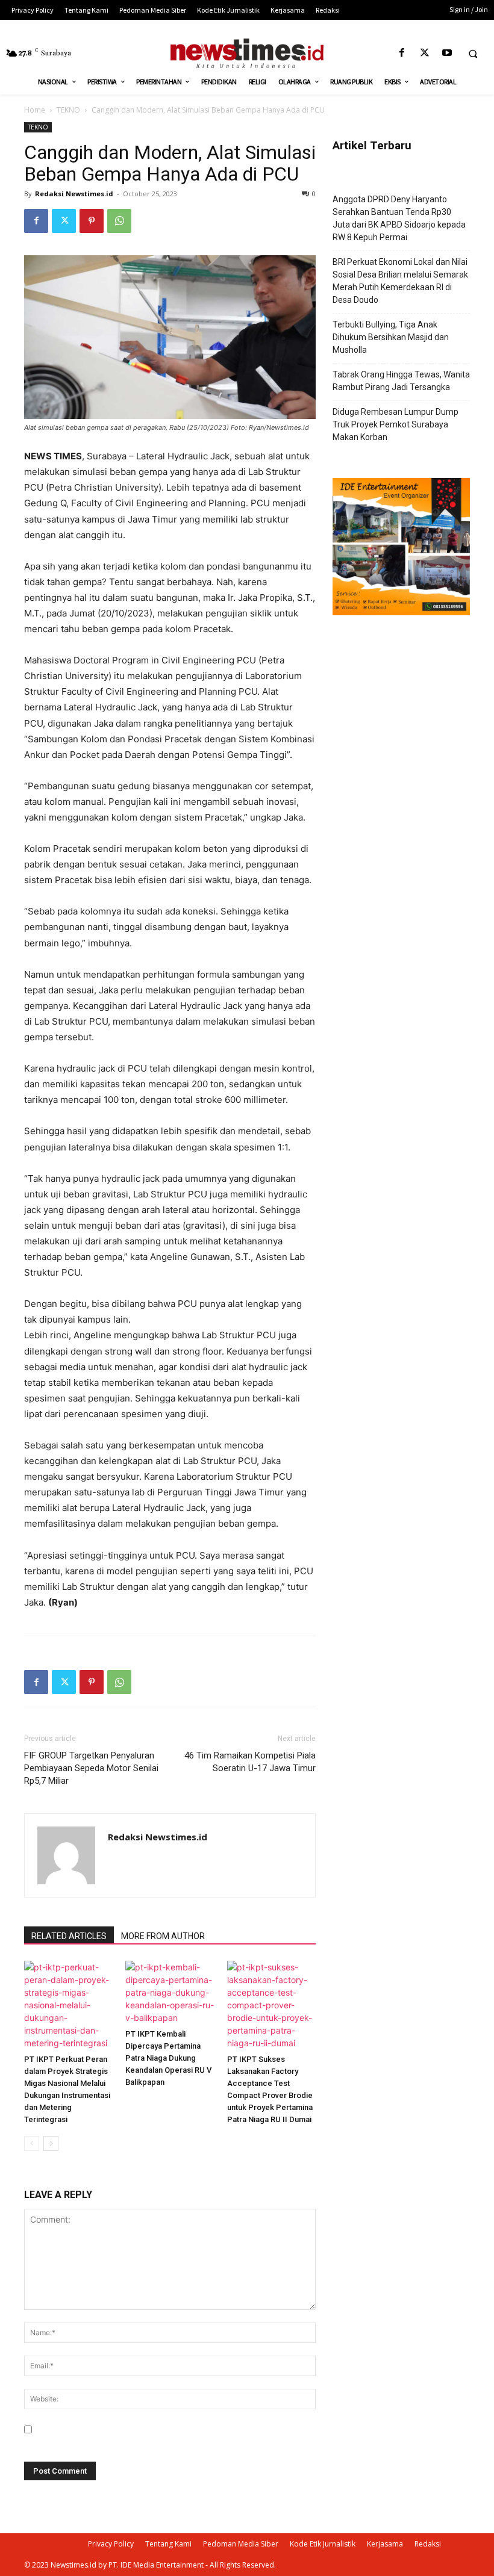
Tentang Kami (168, 2544)
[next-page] (51, 2143)
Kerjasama (385, 2544)
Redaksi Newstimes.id (74, 194)
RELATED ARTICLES (69, 1936)
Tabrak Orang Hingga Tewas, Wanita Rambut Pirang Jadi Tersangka (401, 381)
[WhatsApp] (119, 221)
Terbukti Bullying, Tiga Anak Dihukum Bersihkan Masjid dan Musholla (391, 337)
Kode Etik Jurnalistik (323, 2544)
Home (35, 110)
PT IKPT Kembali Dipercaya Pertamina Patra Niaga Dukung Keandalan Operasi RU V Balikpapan (168, 2058)
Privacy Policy (111, 2544)
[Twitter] (424, 53)
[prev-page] (32, 2143)
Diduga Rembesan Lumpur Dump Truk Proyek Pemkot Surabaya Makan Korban (396, 424)
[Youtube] (447, 53)
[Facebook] (402, 53)
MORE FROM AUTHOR (163, 1936)
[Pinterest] (92, 221)
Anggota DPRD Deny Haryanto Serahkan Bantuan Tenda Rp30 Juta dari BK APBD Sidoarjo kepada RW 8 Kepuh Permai (399, 218)
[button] (473, 54)
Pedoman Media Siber (241, 2544)
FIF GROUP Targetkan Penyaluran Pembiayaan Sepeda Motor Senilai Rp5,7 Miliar (91, 1768)
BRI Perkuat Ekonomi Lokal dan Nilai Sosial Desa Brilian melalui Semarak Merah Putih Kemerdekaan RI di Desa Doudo (400, 281)
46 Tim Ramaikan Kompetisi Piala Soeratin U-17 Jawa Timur (250, 1762)
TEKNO (68, 110)
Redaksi (428, 2544)
